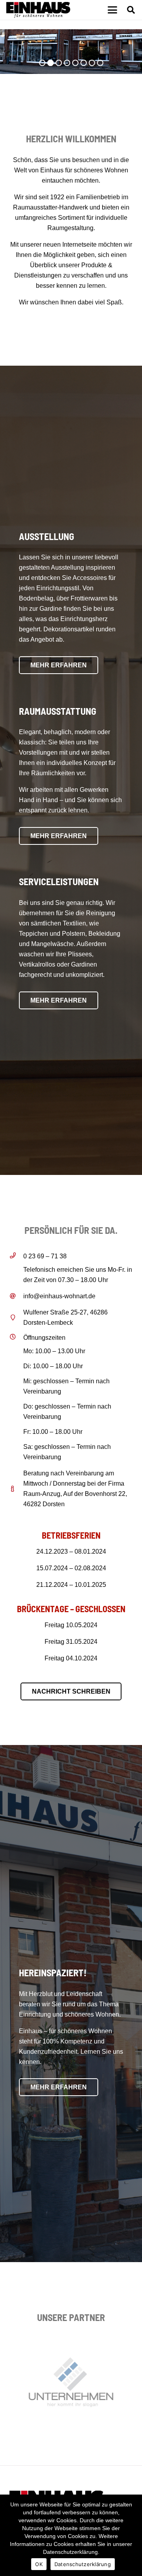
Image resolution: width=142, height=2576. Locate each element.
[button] (112, 10)
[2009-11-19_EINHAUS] (38, 10)
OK (39, 2564)
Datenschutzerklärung (83, 2564)
